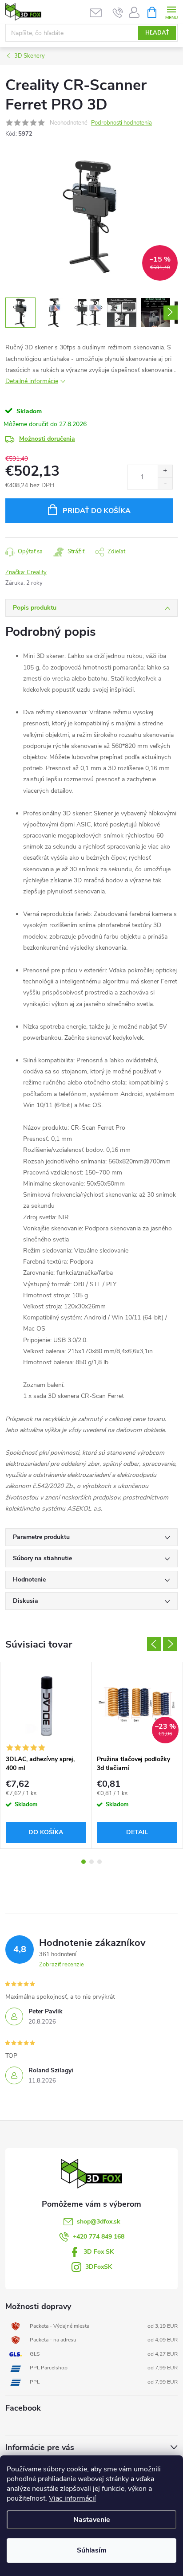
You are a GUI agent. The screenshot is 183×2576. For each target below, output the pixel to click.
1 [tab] (84, 1862)
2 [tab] (91, 1862)
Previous (154, 1644)
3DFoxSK (99, 2267)
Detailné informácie (32, 381)
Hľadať (157, 33)
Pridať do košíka (97, 511)
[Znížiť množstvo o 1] (165, 483)
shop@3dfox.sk (99, 2222)
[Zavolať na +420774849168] (118, 12)
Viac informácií (72, 2498)
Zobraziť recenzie (62, 1965)
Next (170, 1644)
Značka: (26, 572)
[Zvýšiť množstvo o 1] (165, 471)
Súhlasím (92, 2550)
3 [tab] (99, 1862)
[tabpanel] (46, 1755)
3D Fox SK (99, 2252)
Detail (137, 1832)
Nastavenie (92, 2520)
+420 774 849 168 (99, 2237)
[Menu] (171, 12)
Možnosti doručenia (47, 439)
